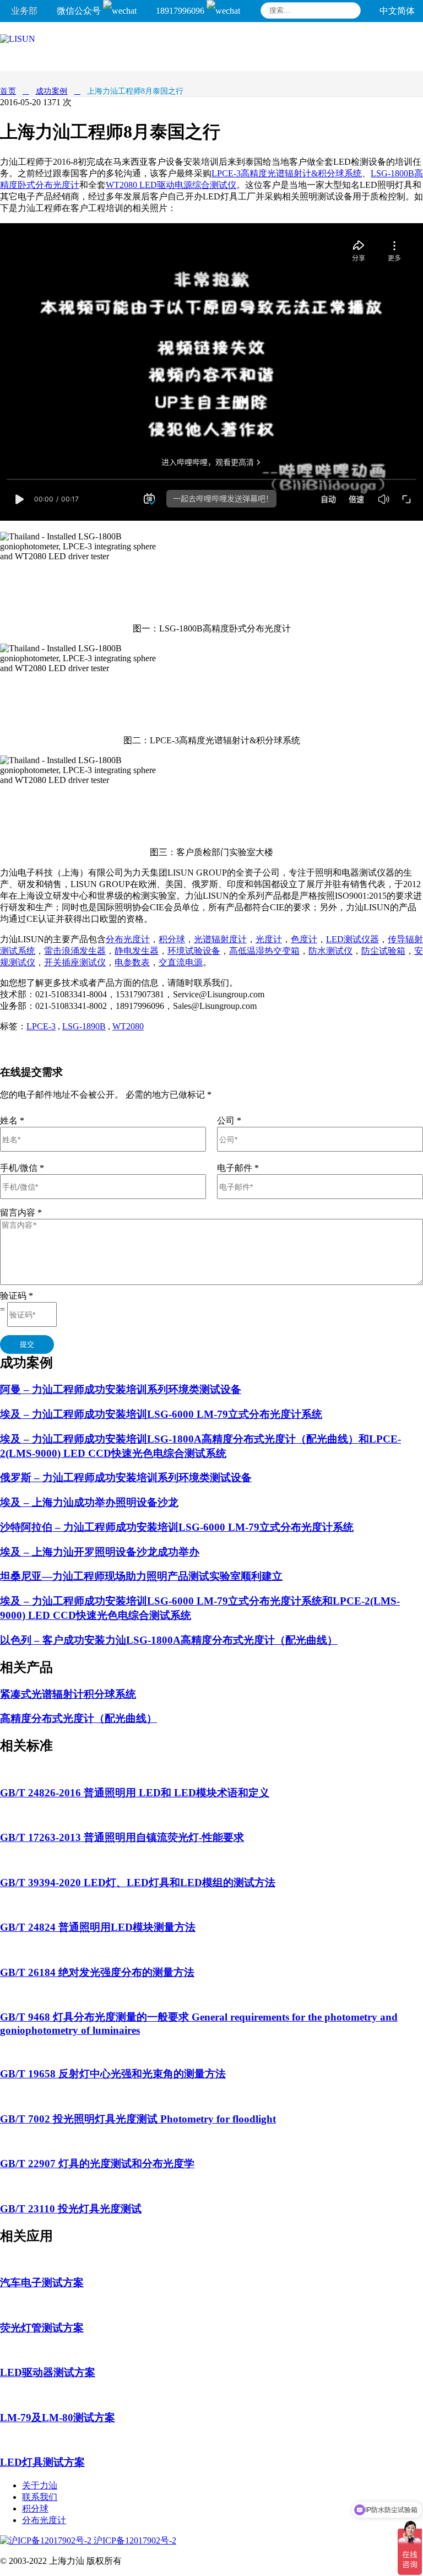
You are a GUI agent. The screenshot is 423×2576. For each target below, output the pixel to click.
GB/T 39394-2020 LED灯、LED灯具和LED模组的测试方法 (138, 1883)
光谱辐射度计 (220, 939)
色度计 (304, 939)
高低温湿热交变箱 (264, 951)
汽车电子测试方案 (42, 2283)
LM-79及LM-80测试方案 (58, 2418)
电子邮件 (238, 1168)
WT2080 (128, 1026)
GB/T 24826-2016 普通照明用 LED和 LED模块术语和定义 (135, 1793)
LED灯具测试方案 (42, 2462)
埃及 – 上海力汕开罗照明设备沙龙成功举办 (100, 1552)
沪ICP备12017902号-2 (134, 2540)
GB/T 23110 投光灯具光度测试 (71, 2209)
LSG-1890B (84, 1026)
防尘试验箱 (383, 951)
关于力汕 (40, 2485)
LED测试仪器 (352, 939)
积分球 (172, 939)
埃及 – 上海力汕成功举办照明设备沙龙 (89, 1502)
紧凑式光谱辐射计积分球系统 (68, 1694)
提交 (27, 1344)
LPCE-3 (41, 1026)
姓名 (12, 1120)
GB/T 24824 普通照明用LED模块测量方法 (98, 1927)
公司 (229, 1120)
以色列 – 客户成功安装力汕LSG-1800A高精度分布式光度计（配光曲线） (169, 1640)
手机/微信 (22, 1168)
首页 (8, 91)
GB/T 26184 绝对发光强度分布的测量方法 (97, 1972)
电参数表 (132, 962)
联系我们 (40, 2497)
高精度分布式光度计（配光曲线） (78, 1718)
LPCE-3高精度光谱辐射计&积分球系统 (287, 173)
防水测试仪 (330, 951)
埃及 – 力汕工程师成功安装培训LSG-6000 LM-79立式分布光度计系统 (161, 1414)
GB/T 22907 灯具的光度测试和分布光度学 (97, 2164)
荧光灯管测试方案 (42, 2328)
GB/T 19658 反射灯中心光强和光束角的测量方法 (113, 2074)
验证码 (17, 1296)
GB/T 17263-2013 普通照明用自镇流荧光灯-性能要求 (122, 1837)
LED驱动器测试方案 (48, 2372)
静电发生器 (137, 951)
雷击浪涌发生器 (75, 951)
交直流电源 (181, 962)
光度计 (269, 939)
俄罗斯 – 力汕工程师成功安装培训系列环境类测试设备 (126, 1478)
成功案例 (52, 91)
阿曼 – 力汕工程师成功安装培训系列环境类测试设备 (121, 1389)
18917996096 (181, 11)
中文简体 (397, 11)
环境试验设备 (194, 951)
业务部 (24, 11)
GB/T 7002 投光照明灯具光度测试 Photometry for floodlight (138, 2119)
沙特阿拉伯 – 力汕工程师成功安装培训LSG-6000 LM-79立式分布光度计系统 (177, 1527)
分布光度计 (128, 939)
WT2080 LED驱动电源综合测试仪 (171, 185)
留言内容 (21, 1213)
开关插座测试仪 (75, 962)
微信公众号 (80, 11)
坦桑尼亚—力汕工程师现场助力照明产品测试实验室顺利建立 (141, 1576)
